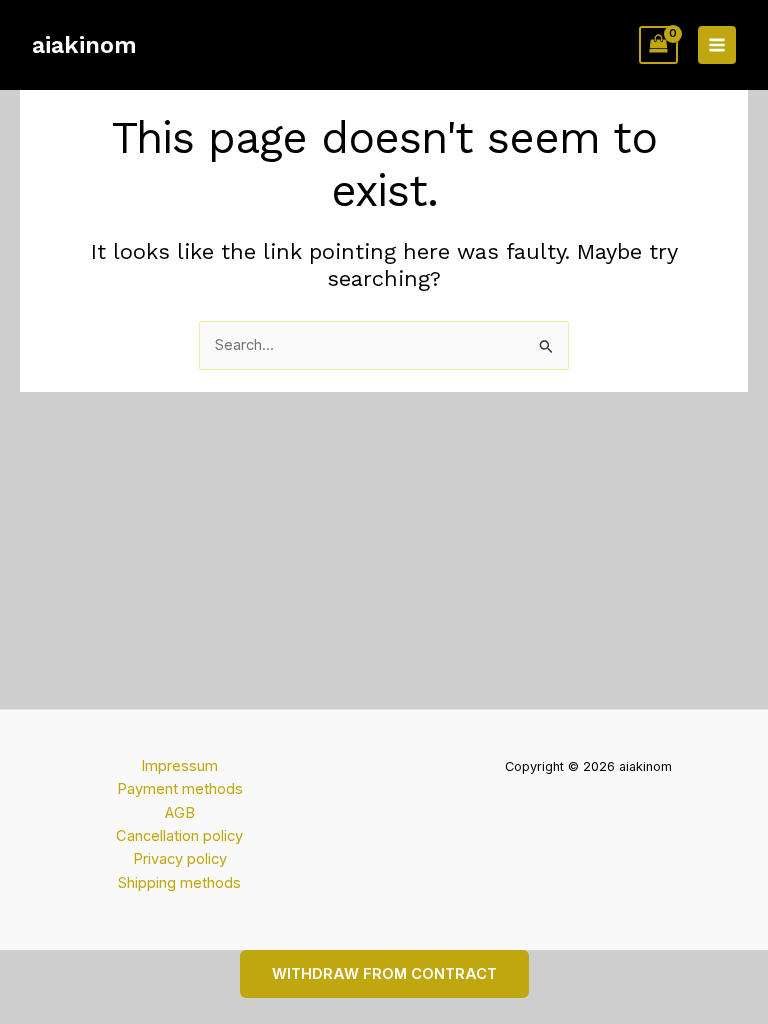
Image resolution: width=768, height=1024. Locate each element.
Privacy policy (180, 859)
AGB (180, 813)
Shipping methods (179, 883)
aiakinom (84, 45)
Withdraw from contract (384, 974)
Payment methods (180, 789)
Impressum (179, 766)
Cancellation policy (179, 836)
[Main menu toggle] (717, 45)
